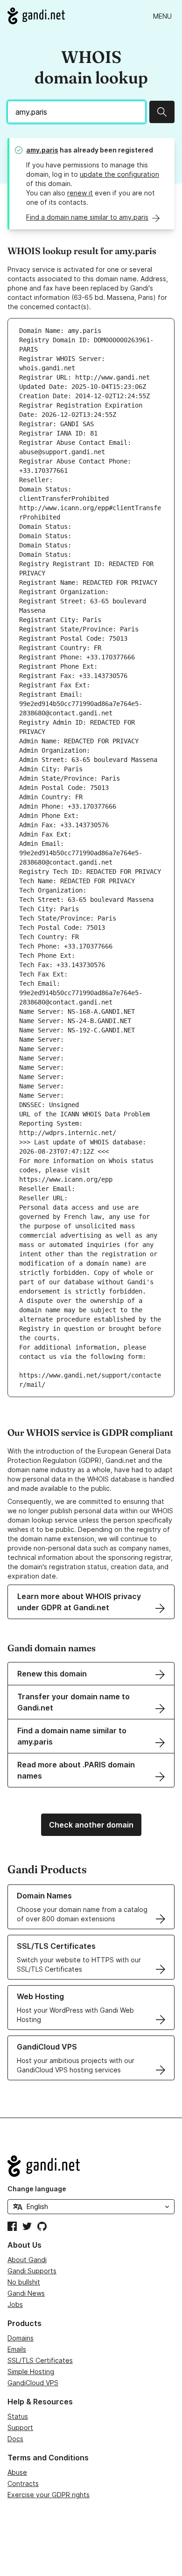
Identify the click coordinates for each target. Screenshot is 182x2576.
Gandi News (26, 2293)
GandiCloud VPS (33, 2383)
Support (20, 2427)
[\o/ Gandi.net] (91, 2166)
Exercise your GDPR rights (49, 2495)
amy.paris (42, 150)
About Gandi (27, 2260)
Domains (21, 2338)
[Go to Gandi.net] (36, 16)
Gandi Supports (32, 2271)
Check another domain (91, 1825)
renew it (80, 193)
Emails (17, 2349)
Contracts (23, 2483)
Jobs (15, 2304)
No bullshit (24, 2282)
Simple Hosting (31, 2372)
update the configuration (119, 174)
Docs (15, 2439)
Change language (37, 2189)
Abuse (17, 2472)
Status (18, 2416)
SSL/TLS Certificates (40, 2360)
